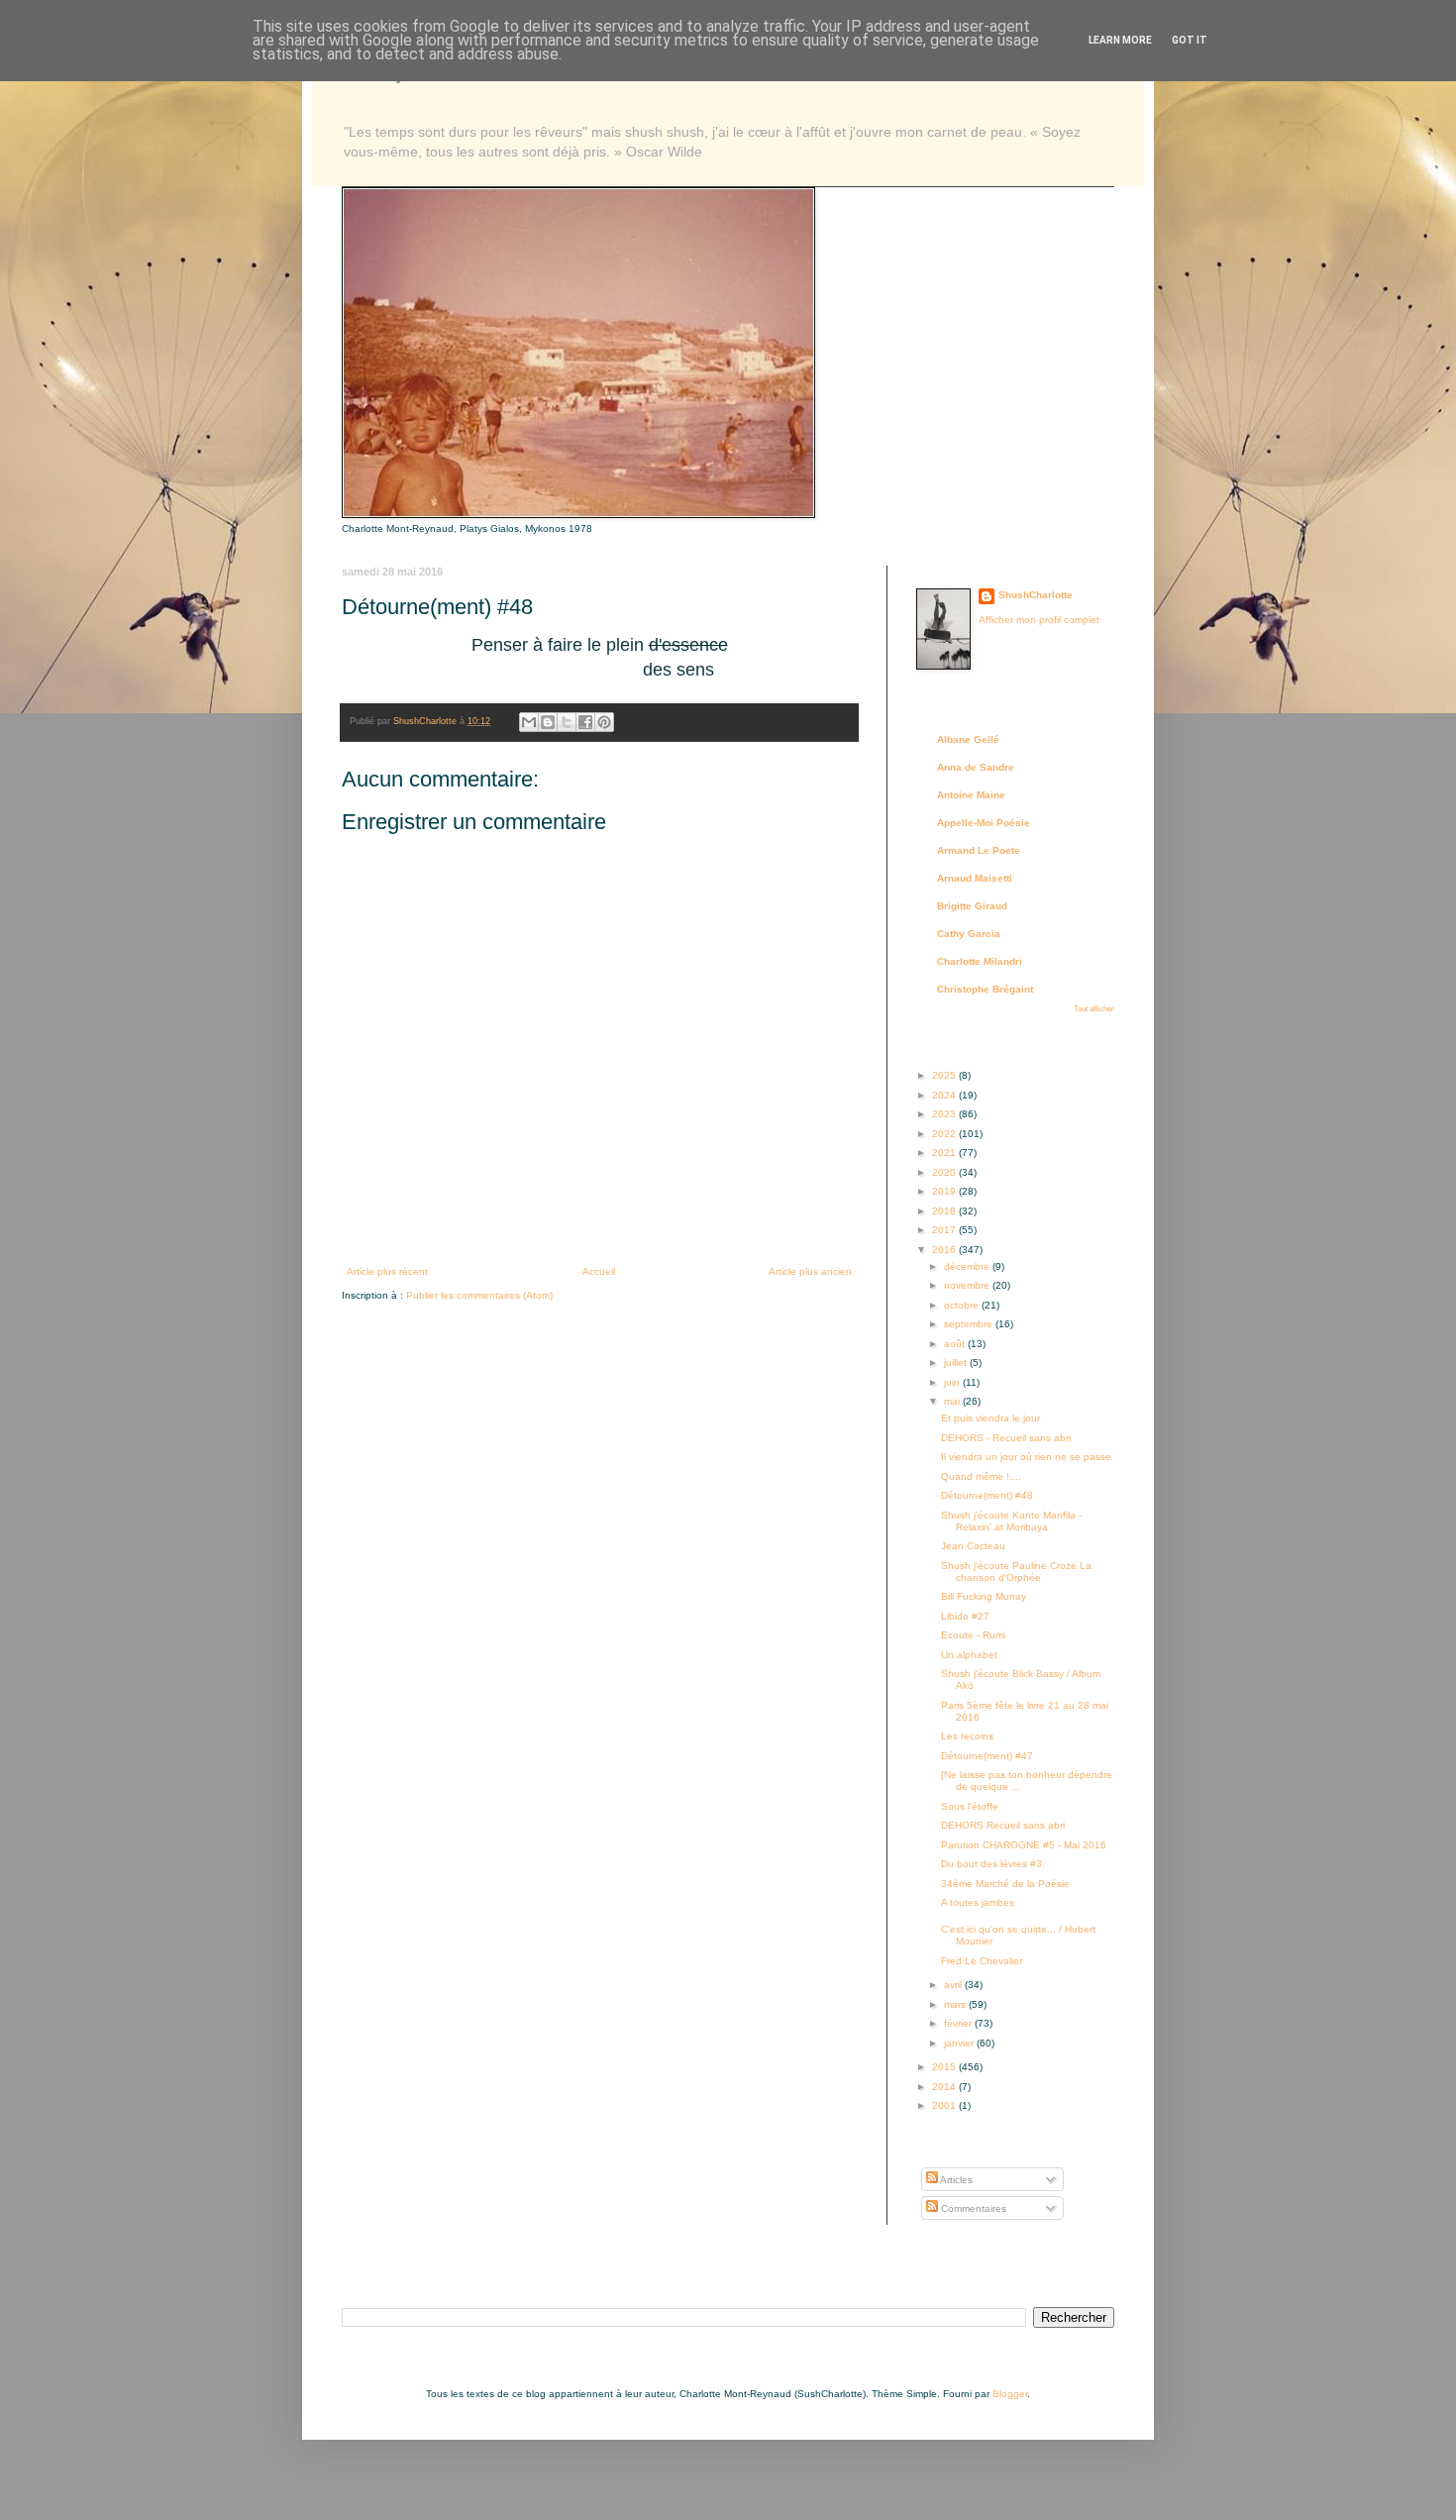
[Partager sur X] (567, 722)
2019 (945, 1191)
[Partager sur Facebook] (585, 722)
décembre (968, 1266)
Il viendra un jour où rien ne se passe (1026, 1457)
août (956, 1344)
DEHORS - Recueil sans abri (1006, 1438)
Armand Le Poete (979, 850)
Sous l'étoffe (970, 1806)
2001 (945, 2105)
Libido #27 (965, 1616)
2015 (945, 2067)
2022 (945, 1134)
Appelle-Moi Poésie (984, 823)
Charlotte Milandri (980, 961)
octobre (963, 1305)
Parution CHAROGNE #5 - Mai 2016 (1024, 1845)
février (959, 2023)
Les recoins (967, 1736)
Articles (955, 2180)
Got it (1190, 40)
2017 (945, 1230)
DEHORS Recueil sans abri (1003, 1825)
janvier (960, 2043)
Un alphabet (969, 1655)
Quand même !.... (981, 1476)
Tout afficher (1094, 1009)
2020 (945, 1172)
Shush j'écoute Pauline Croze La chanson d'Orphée (1016, 1572)
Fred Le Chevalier (982, 1961)
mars (956, 2004)
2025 (945, 1075)
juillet (957, 1363)
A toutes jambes (978, 1902)
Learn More (1120, 40)
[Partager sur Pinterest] (604, 722)
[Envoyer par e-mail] (529, 722)
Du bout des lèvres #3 (991, 1864)
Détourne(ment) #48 (987, 1495)
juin (953, 1382)
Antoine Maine (971, 795)
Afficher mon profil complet (1039, 620)
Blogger (1010, 2394)
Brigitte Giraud (972, 906)
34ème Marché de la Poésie (1005, 1884)
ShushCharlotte (1036, 595)
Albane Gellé (968, 739)
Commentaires (972, 2208)
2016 (945, 1250)
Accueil (599, 1271)
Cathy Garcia (969, 934)
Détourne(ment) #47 (987, 1756)
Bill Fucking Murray (984, 1596)
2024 (945, 1095)
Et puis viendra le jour (990, 1418)
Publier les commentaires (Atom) (479, 1295)
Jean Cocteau (973, 1546)
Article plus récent (387, 1271)
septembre (970, 1324)
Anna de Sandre (976, 767)
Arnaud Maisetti (975, 878)
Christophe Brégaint (985, 989)
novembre (968, 1285)
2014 (945, 2087)
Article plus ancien (810, 1271)
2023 (945, 1114)
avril (954, 1985)
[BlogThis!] (548, 722)
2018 (945, 1211)
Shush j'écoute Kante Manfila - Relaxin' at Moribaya (1011, 1521)
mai (953, 1401)
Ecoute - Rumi (973, 1635)
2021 (945, 1153)
